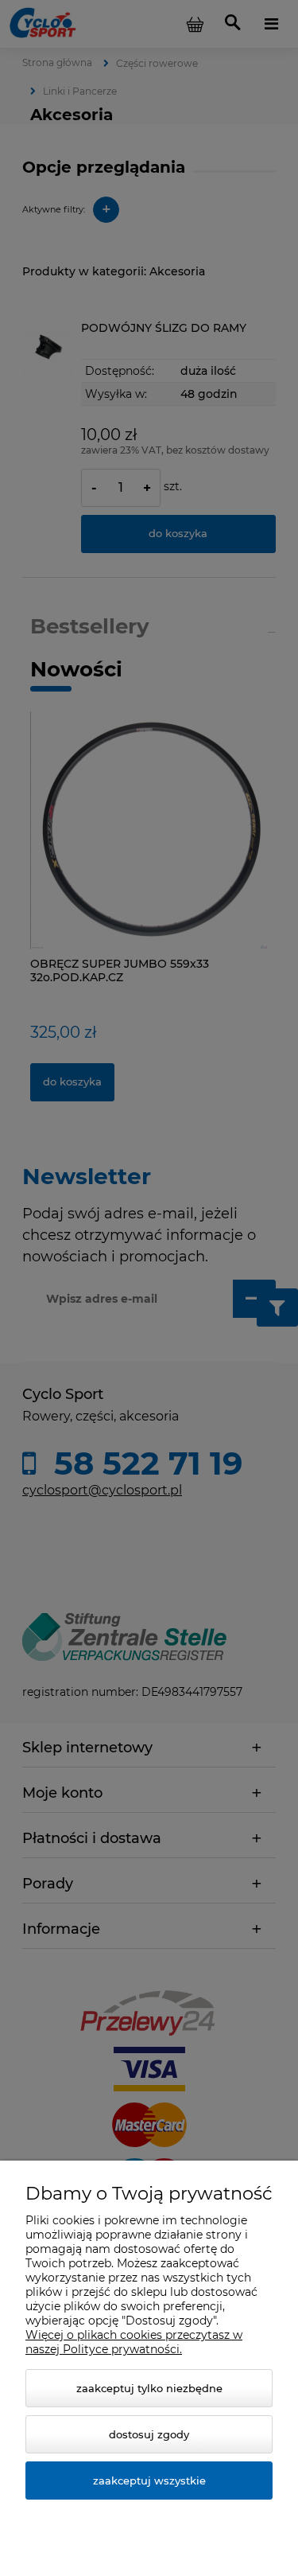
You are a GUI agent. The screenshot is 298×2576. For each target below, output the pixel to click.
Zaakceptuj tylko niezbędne (149, 2388)
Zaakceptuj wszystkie (149, 2481)
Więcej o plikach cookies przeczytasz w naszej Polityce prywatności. (134, 2342)
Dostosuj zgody (149, 2434)
